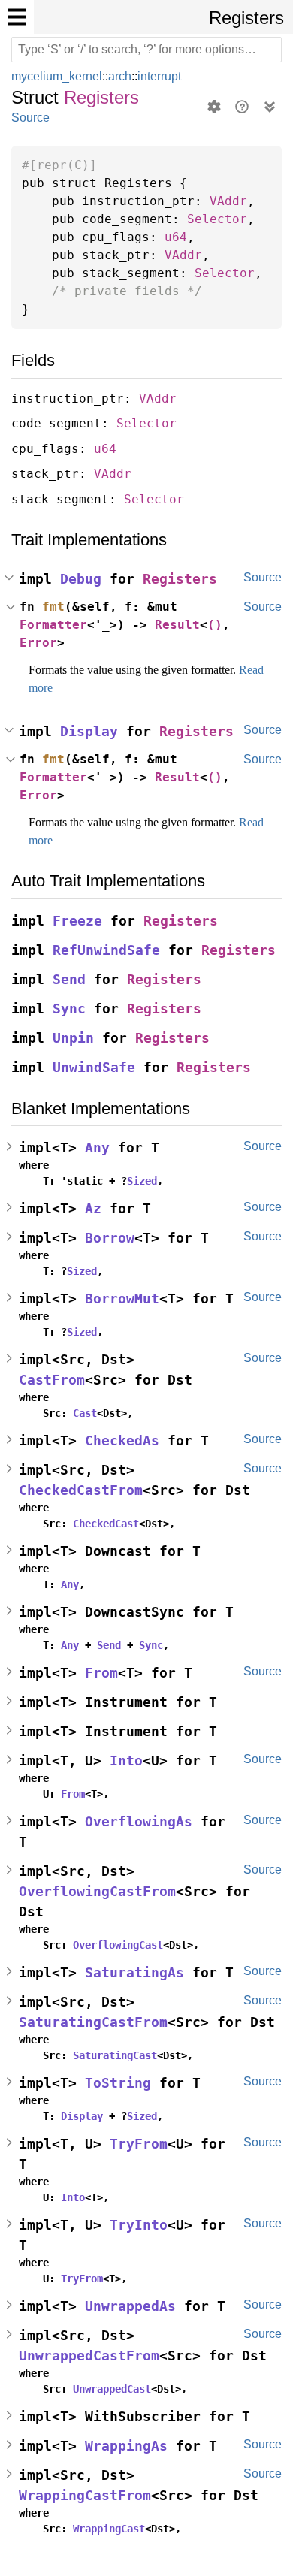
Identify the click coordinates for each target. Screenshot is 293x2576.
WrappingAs (126, 2446)
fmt (53, 607)
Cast (85, 1413)
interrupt (167, 76)
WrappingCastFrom (85, 2495)
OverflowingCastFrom (97, 1891)
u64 (176, 237)
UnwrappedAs (130, 2306)
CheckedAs (122, 1441)
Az (93, 1208)
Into (126, 1761)
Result (177, 625)
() (215, 625)
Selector (217, 219)
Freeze (77, 921)
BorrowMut (122, 1299)
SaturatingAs (134, 1972)
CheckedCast (106, 1524)
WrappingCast (109, 2529)
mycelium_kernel (59, 76)
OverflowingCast (118, 1945)
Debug (81, 579)
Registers (246, 18)
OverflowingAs (139, 1821)
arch (124, 76)
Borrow (110, 1238)
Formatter (53, 625)
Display (89, 731)
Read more (58, 688)
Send (69, 979)
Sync (69, 1009)
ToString (118, 2083)
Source (30, 118)
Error (38, 643)
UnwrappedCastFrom (89, 2356)
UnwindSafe (94, 1067)
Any (97, 1148)
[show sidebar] (17, 17)
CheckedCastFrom (81, 1490)
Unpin (73, 1038)
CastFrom (52, 1380)
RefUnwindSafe (106, 950)
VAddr (228, 201)
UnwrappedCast (112, 2389)
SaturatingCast (115, 2055)
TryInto (139, 2225)
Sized (142, 1181)
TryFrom (139, 2144)
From (101, 1673)
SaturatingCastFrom (93, 2022)
